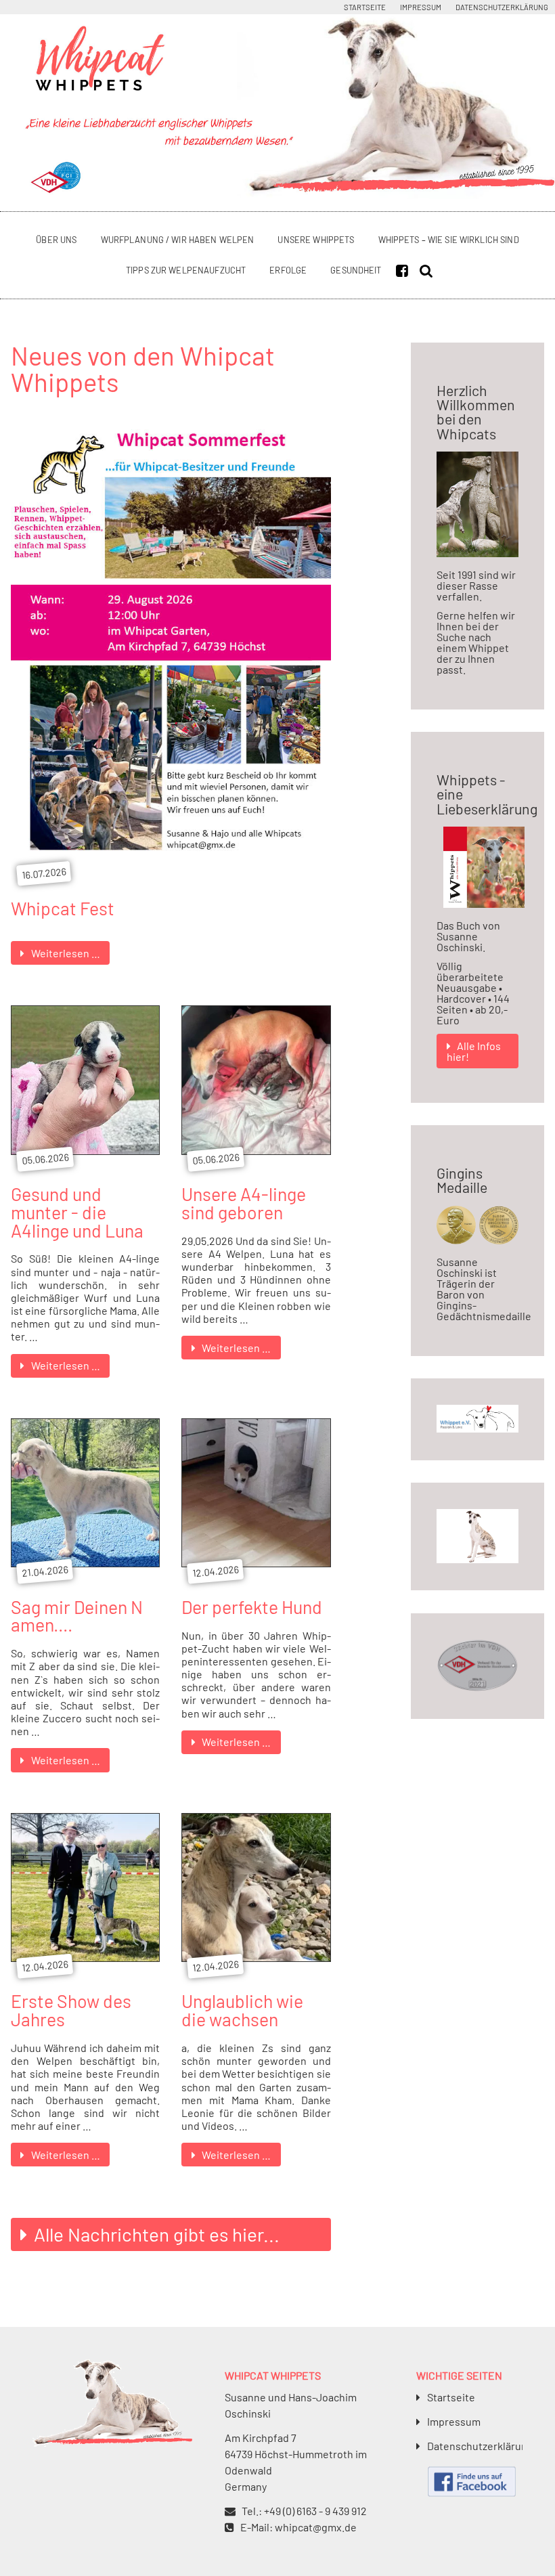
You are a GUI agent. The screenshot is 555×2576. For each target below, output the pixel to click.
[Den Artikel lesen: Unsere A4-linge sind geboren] (256, 1151)
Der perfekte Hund (252, 1607)
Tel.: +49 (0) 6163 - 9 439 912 (304, 2511)
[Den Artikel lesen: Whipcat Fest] (171, 865)
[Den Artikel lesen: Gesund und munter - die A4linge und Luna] (85, 1151)
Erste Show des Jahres (71, 2010)
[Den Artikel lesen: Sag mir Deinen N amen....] (85, 1563)
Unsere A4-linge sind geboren (244, 1203)
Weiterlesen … (70, 955)
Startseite (365, 7)
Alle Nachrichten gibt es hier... (157, 2234)
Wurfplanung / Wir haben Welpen (178, 240)
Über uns (56, 240)
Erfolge (288, 270)
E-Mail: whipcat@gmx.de (298, 2527)
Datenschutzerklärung (502, 7)
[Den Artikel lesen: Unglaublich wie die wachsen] (256, 1958)
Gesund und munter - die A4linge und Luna (77, 1211)
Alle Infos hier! (474, 1051)
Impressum (421, 7)
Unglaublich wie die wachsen (242, 2010)
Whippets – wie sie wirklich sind (449, 240)
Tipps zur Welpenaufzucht (186, 270)
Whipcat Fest (63, 908)
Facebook (405, 270)
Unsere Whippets (316, 240)
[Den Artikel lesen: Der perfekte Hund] (256, 1563)
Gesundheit (356, 270)
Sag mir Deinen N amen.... (77, 1616)
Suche (429, 270)
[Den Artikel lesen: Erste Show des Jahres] (85, 1958)
